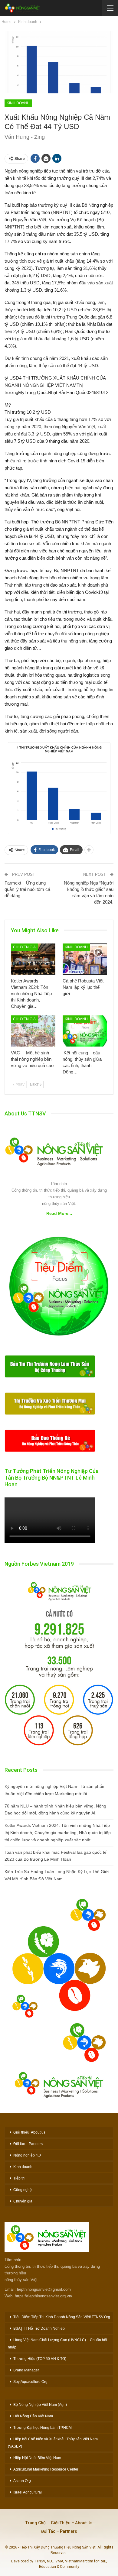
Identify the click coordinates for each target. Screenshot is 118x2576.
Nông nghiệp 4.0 (27, 2155)
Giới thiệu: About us (29, 2132)
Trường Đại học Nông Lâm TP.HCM (43, 2428)
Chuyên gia (24, 947)
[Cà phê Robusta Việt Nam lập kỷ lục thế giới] (85, 959)
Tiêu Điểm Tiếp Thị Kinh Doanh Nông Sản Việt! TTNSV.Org (62, 2317)
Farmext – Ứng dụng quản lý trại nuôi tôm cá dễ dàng (27, 889)
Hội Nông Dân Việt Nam (33, 2416)
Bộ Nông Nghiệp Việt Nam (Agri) (40, 2405)
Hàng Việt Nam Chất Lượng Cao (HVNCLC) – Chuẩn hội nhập (57, 2344)
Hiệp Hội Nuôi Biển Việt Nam (37, 2458)
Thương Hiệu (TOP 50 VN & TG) (40, 2359)
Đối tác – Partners (28, 2144)
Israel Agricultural (28, 2492)
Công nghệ (23, 2190)
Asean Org (22, 2481)
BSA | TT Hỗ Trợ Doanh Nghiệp (39, 2328)
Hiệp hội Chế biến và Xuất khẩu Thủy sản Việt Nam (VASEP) (53, 2443)
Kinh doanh (18, 103)
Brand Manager (26, 2370)
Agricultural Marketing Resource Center (46, 2469)
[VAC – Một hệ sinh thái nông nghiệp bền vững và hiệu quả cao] (33, 1031)
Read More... (59, 1213)
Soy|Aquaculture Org (30, 2382)
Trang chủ (36, 2523)
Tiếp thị (19, 2178)
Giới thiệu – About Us (72, 2523)
